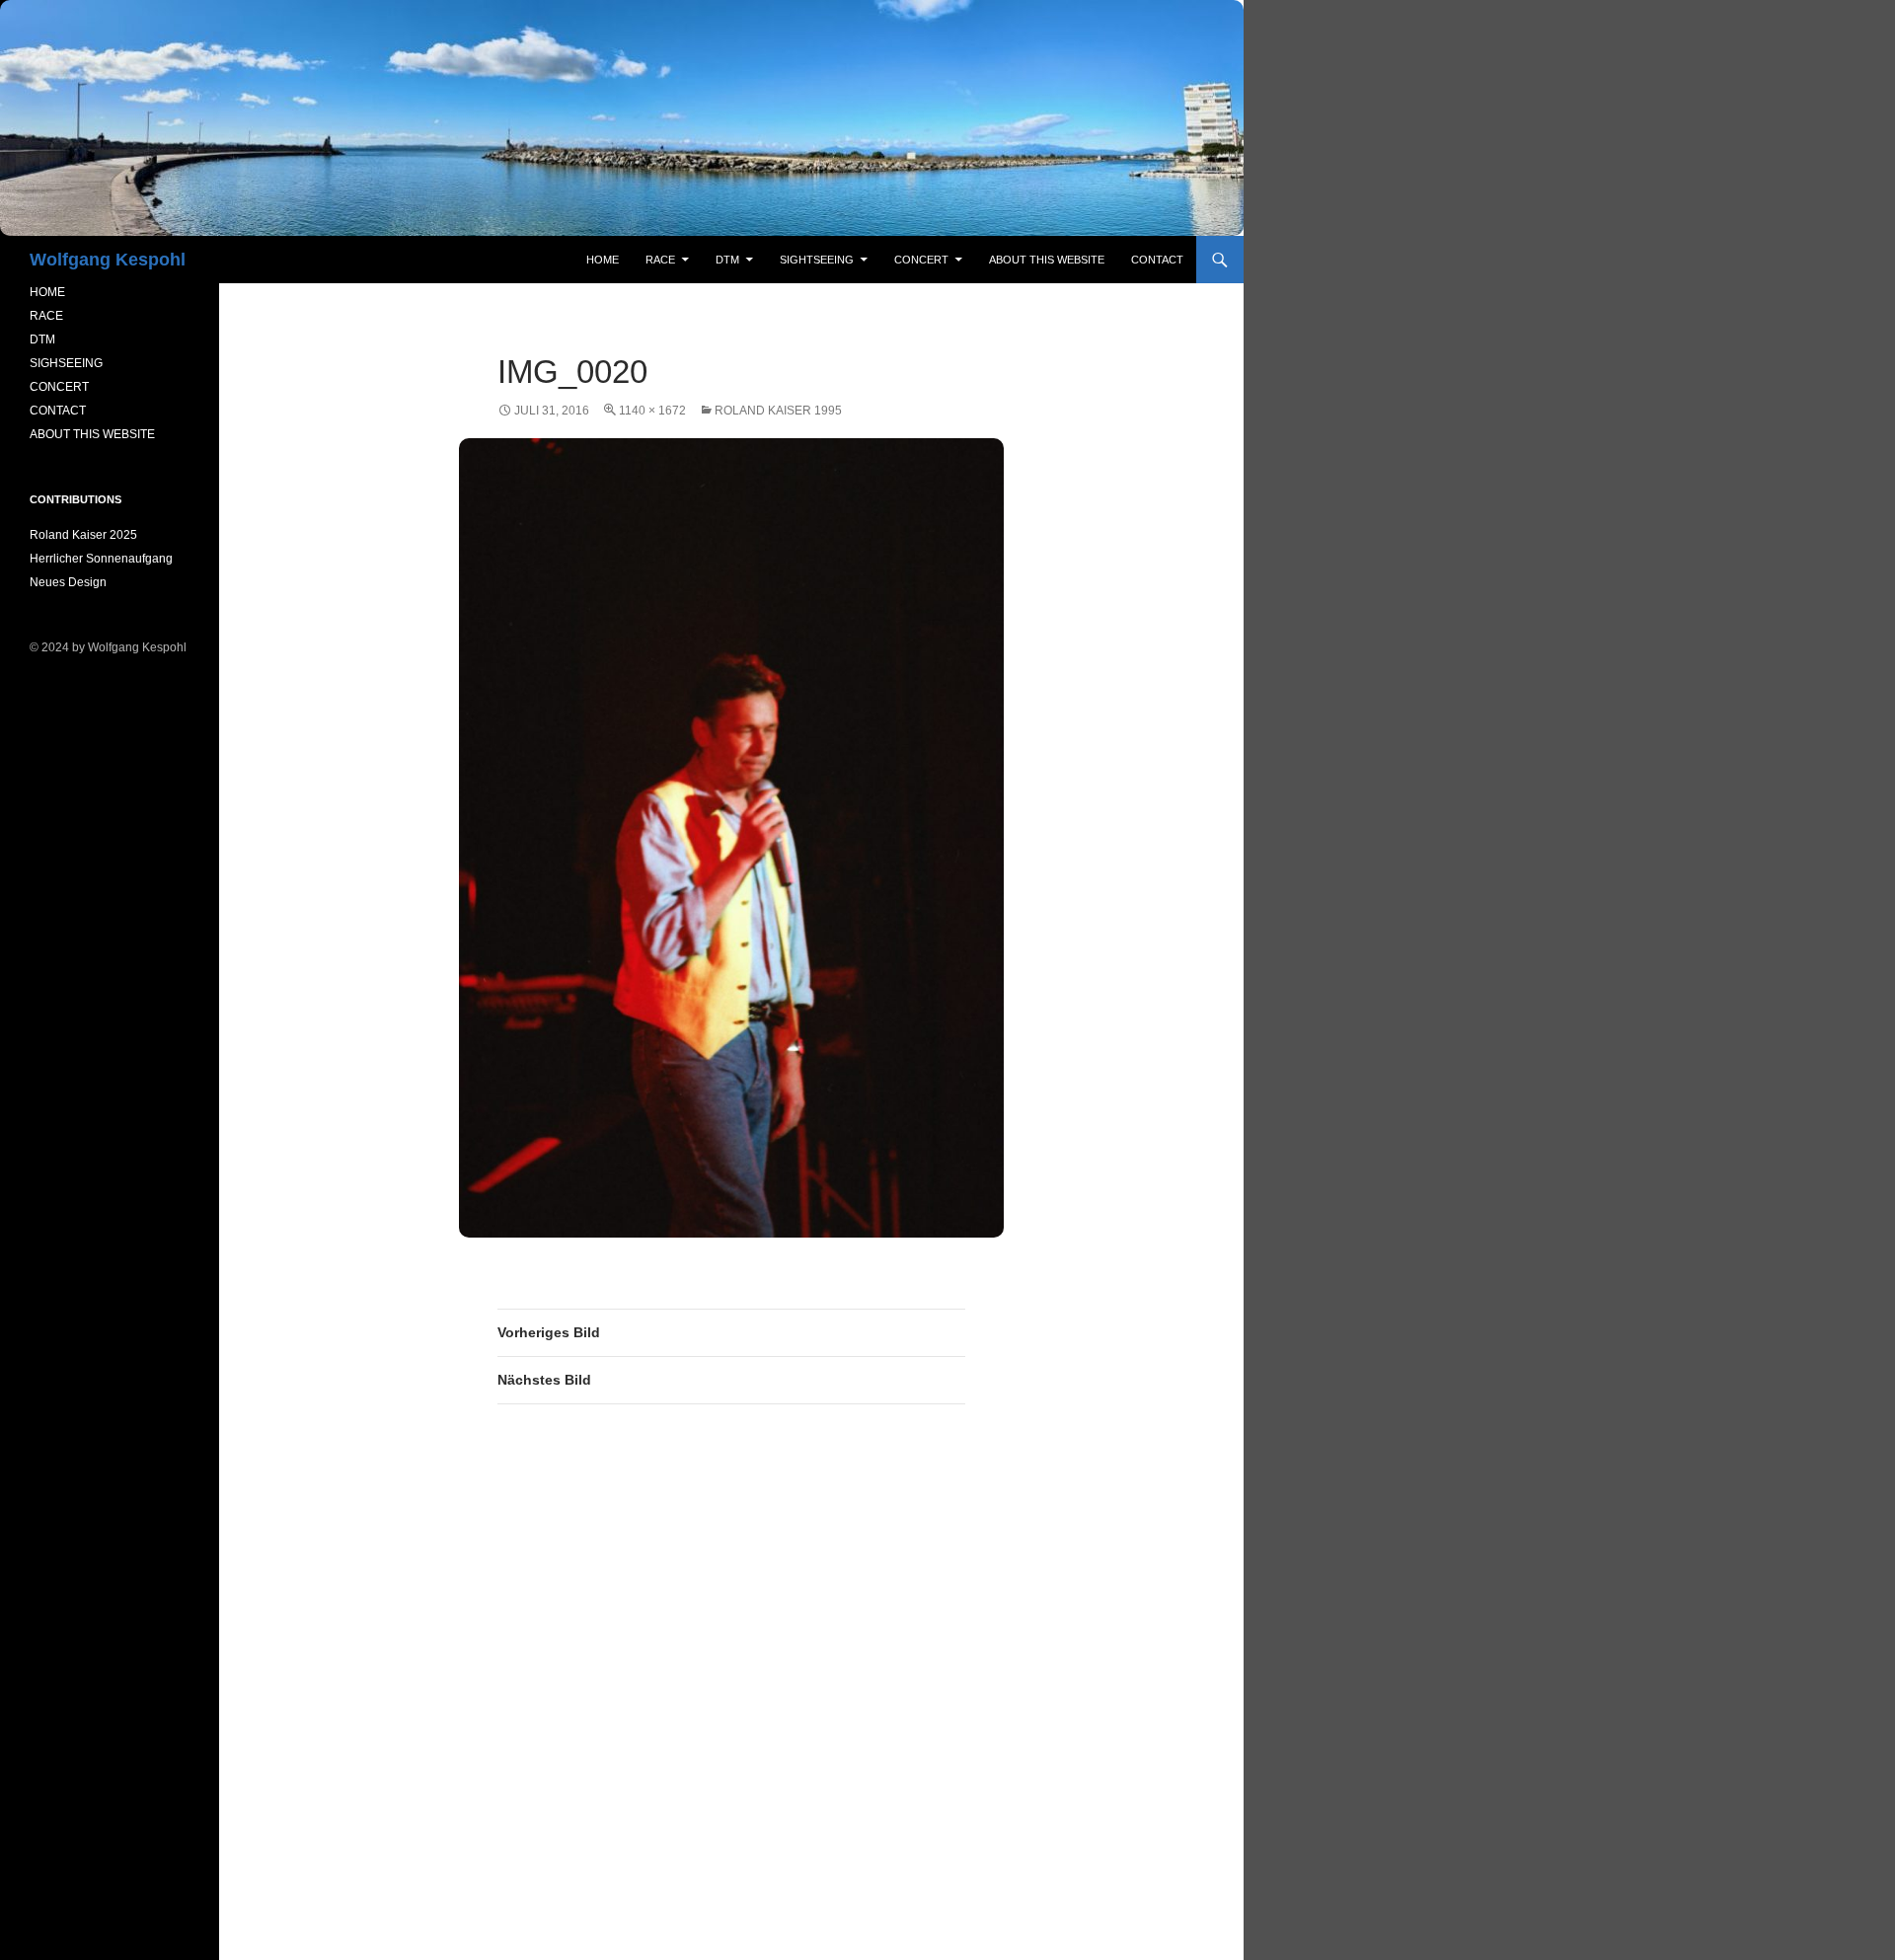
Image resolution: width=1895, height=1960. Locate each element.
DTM (727, 260)
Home (603, 260)
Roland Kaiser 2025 (83, 535)
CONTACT (58, 411)
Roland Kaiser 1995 (778, 411)
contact (1157, 260)
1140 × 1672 (652, 411)
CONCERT (59, 387)
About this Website (1047, 260)
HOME (47, 292)
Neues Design (68, 582)
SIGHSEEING (66, 363)
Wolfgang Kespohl (108, 260)
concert (921, 260)
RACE (660, 260)
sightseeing (817, 260)
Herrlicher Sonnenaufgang (101, 559)
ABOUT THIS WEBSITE (92, 434)
